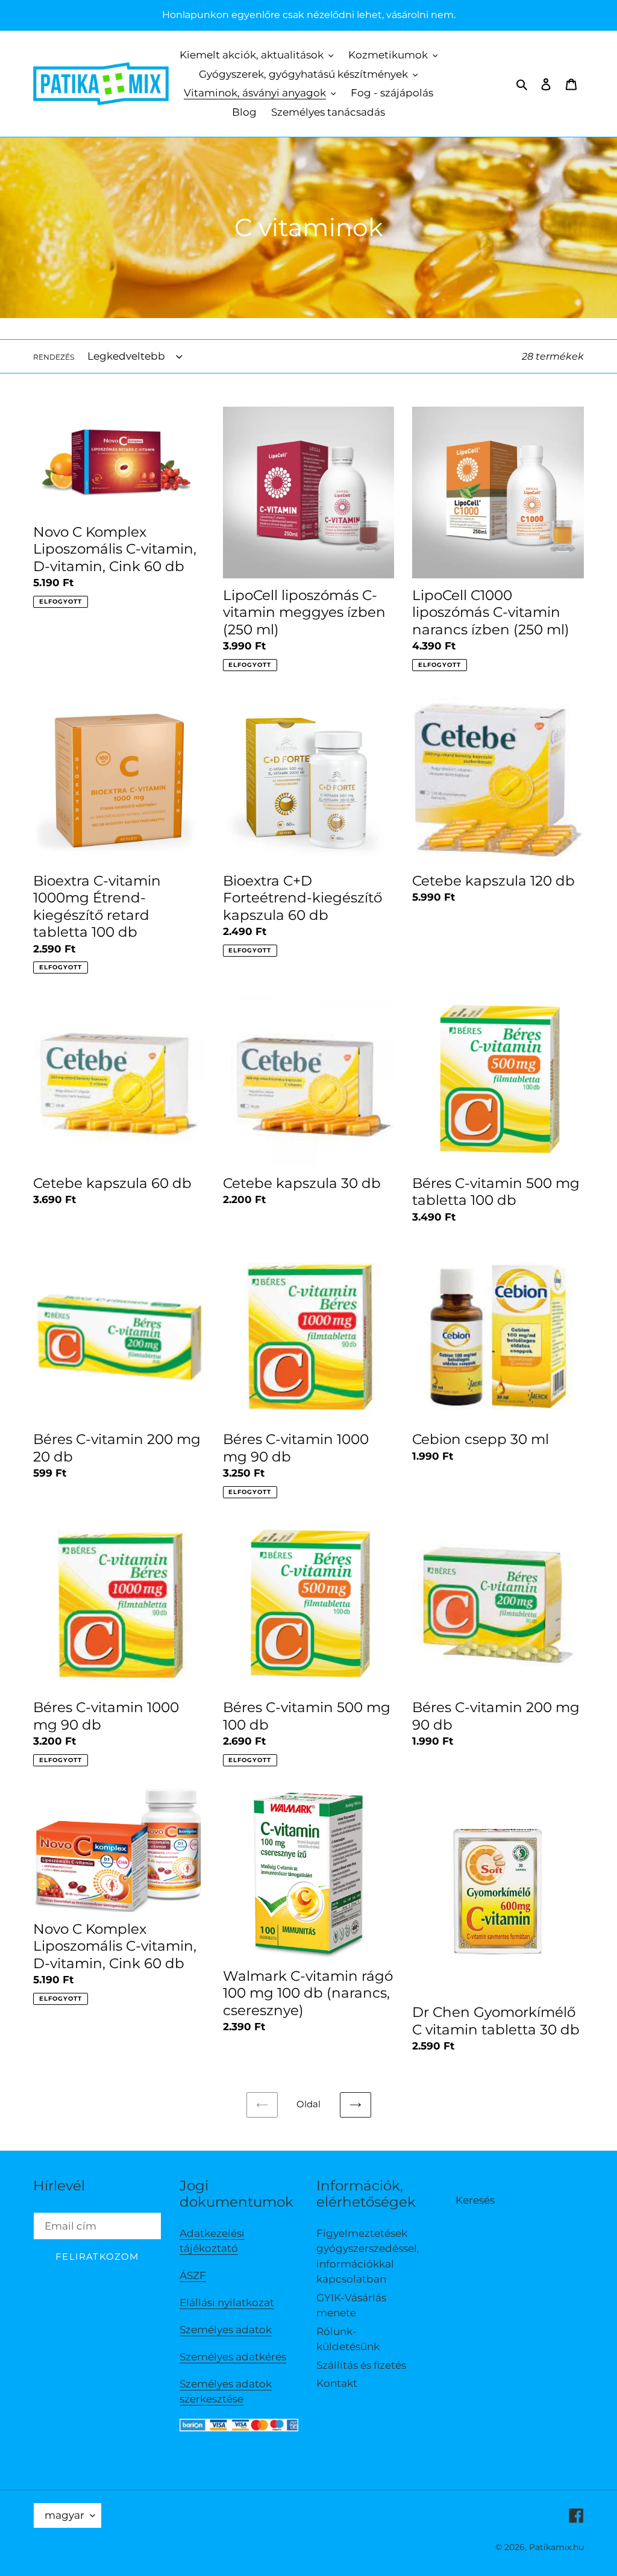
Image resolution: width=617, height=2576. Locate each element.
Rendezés (54, 357)
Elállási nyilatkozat (227, 2302)
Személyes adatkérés (233, 2357)
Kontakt (337, 2383)
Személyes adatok (226, 2330)
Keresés (475, 2200)
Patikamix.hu (556, 2547)
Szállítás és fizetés (361, 2365)
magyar (64, 2515)
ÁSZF (193, 2275)
